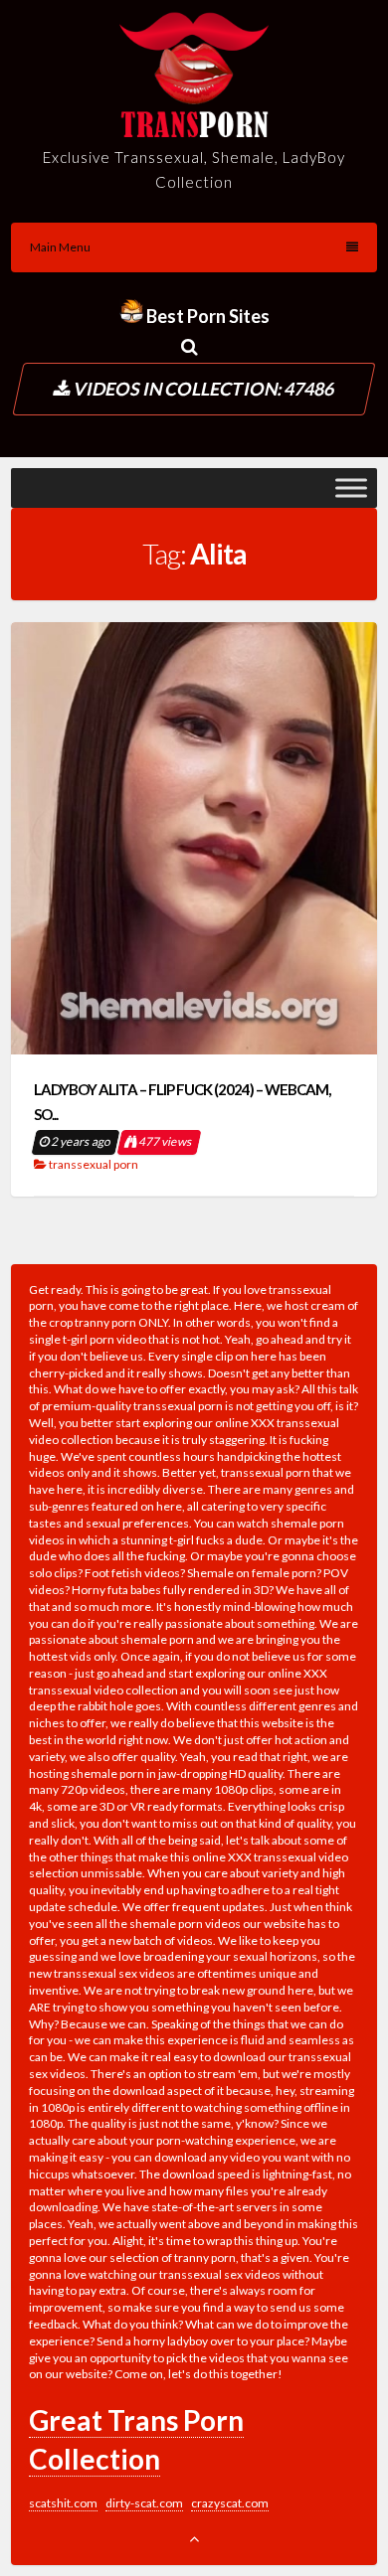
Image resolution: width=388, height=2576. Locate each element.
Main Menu (60, 247)
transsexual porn (94, 1164)
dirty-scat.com (144, 2503)
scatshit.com (63, 2503)
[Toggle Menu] (351, 488)
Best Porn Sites (206, 316)
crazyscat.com (230, 2503)
